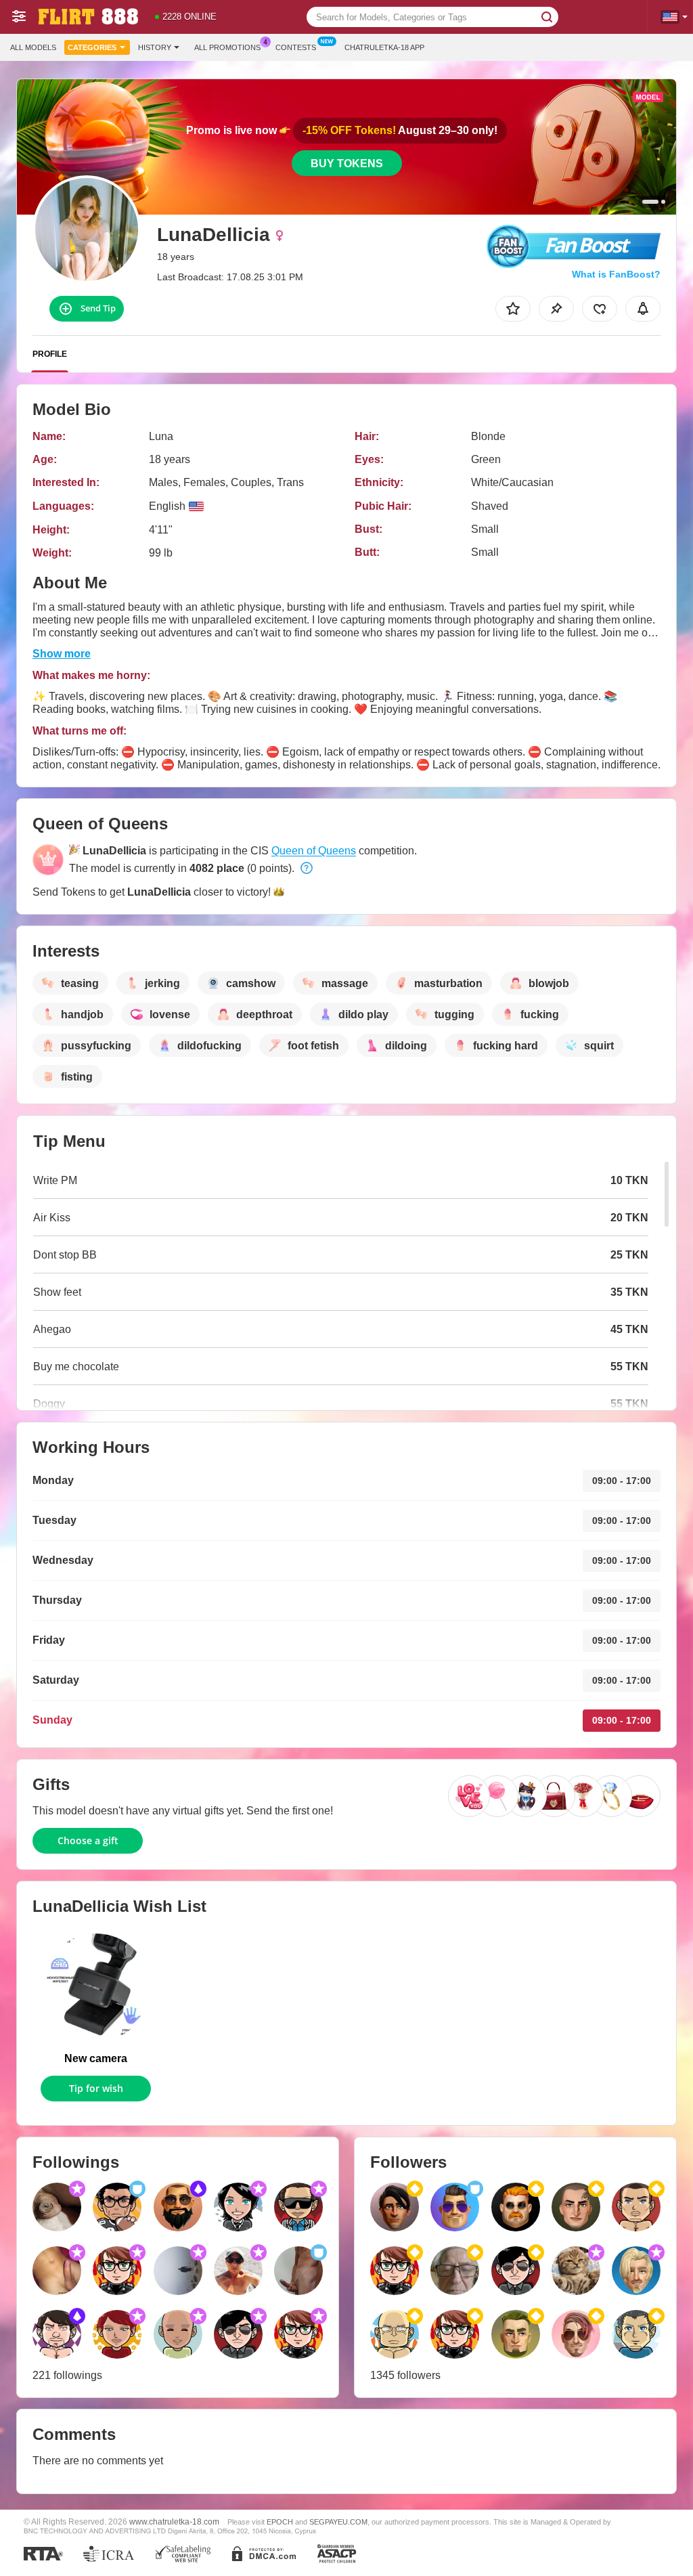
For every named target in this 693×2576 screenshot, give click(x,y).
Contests (296, 47)
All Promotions (227, 47)
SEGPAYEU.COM (338, 2522)
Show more (62, 654)
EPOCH (280, 2522)
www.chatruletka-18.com (174, 2522)
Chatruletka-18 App (384, 47)
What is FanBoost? (616, 274)
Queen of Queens (314, 851)
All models (33, 47)
